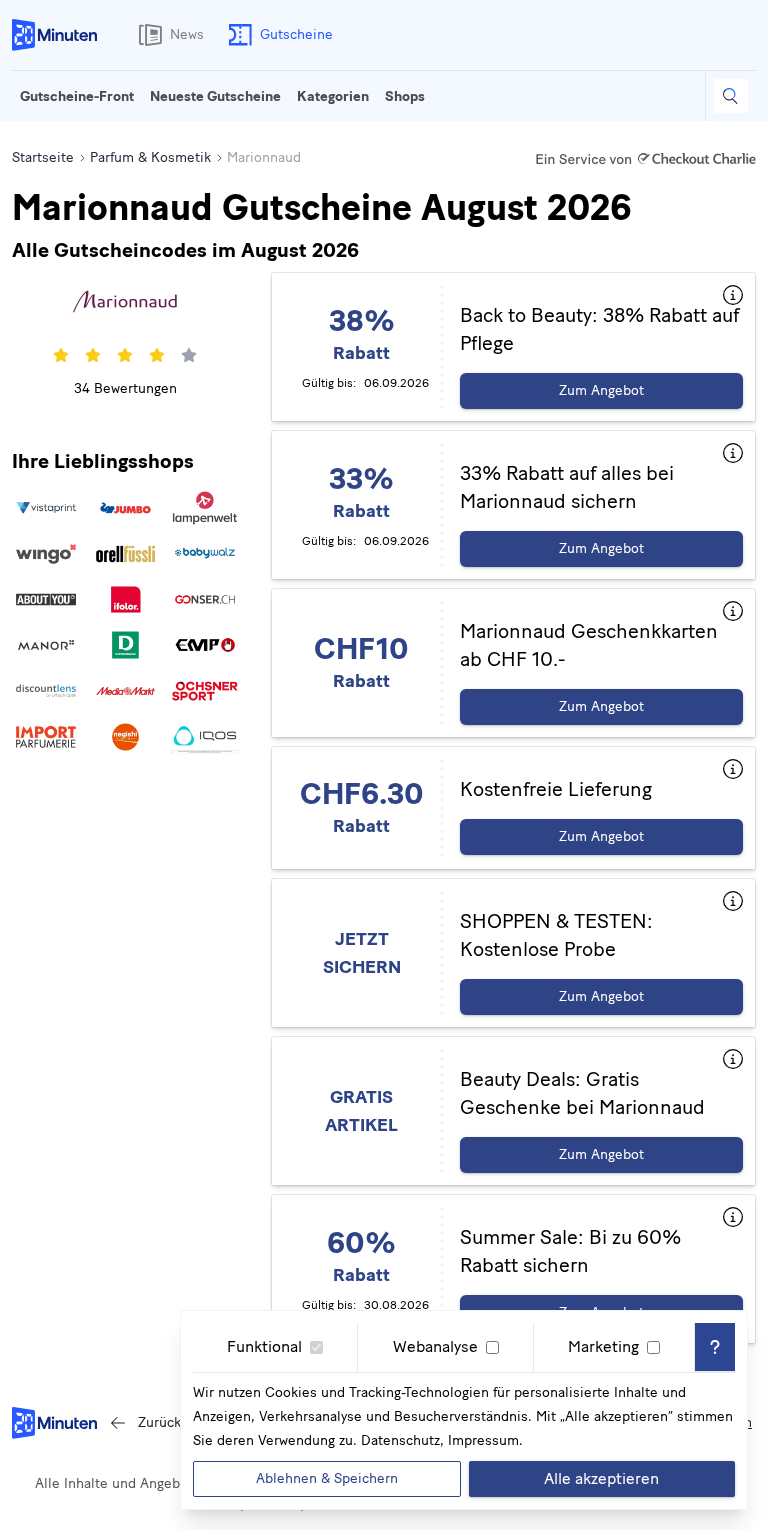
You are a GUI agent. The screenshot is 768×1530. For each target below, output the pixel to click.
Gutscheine (296, 34)
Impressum (483, 1440)
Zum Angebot (601, 390)
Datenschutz (400, 1440)
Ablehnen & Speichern (327, 1478)
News (187, 34)
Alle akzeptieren (601, 1478)
